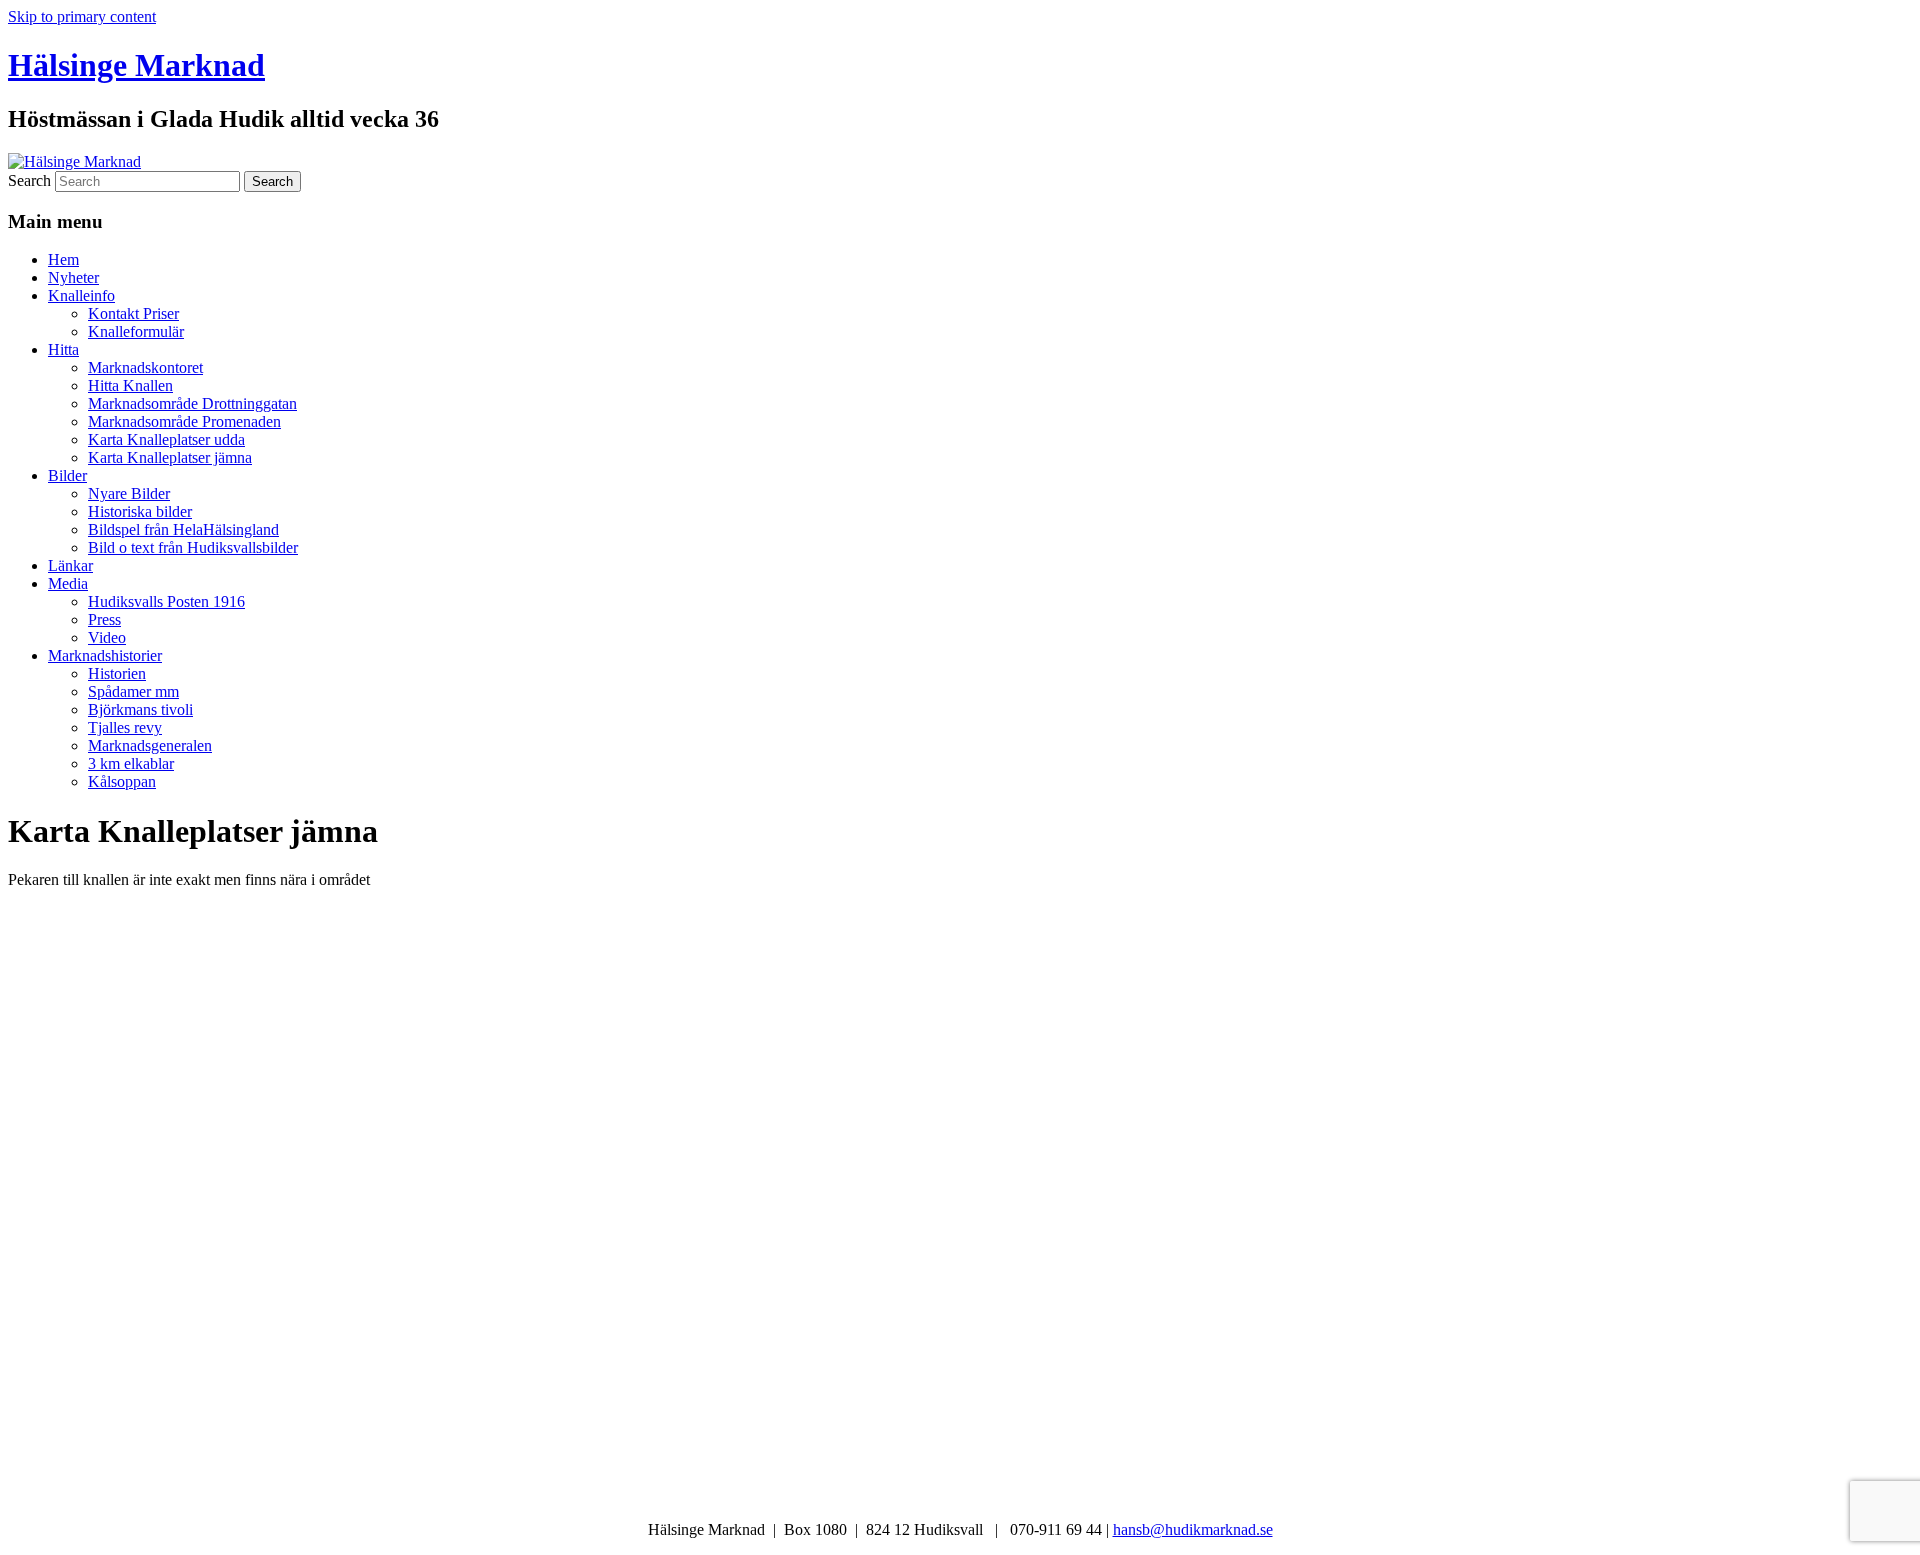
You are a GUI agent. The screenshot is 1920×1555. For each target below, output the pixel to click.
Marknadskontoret (145, 367)
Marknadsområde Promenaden (184, 421)
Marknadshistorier (105, 655)
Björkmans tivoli (140, 709)
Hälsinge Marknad (136, 65)
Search (29, 180)
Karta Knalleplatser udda (166, 439)
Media (68, 583)
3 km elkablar (131, 763)
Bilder (67, 475)
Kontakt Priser (133, 313)
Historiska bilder (140, 511)
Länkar (70, 565)
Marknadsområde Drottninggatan (192, 403)
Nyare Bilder (129, 493)
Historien (117, 673)
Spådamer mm (133, 691)
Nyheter (73, 277)
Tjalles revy (125, 727)
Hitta (63, 349)
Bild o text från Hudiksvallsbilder (193, 547)
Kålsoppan (122, 781)
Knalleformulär (136, 331)
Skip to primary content (82, 16)
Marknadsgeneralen (150, 745)
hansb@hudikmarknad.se (1193, 1529)
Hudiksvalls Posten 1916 (166, 601)
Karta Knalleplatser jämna (170, 457)
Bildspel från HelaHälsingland (183, 529)
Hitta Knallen (130, 385)
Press (104, 619)
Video (107, 637)
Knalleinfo (81, 295)
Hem (63, 259)
